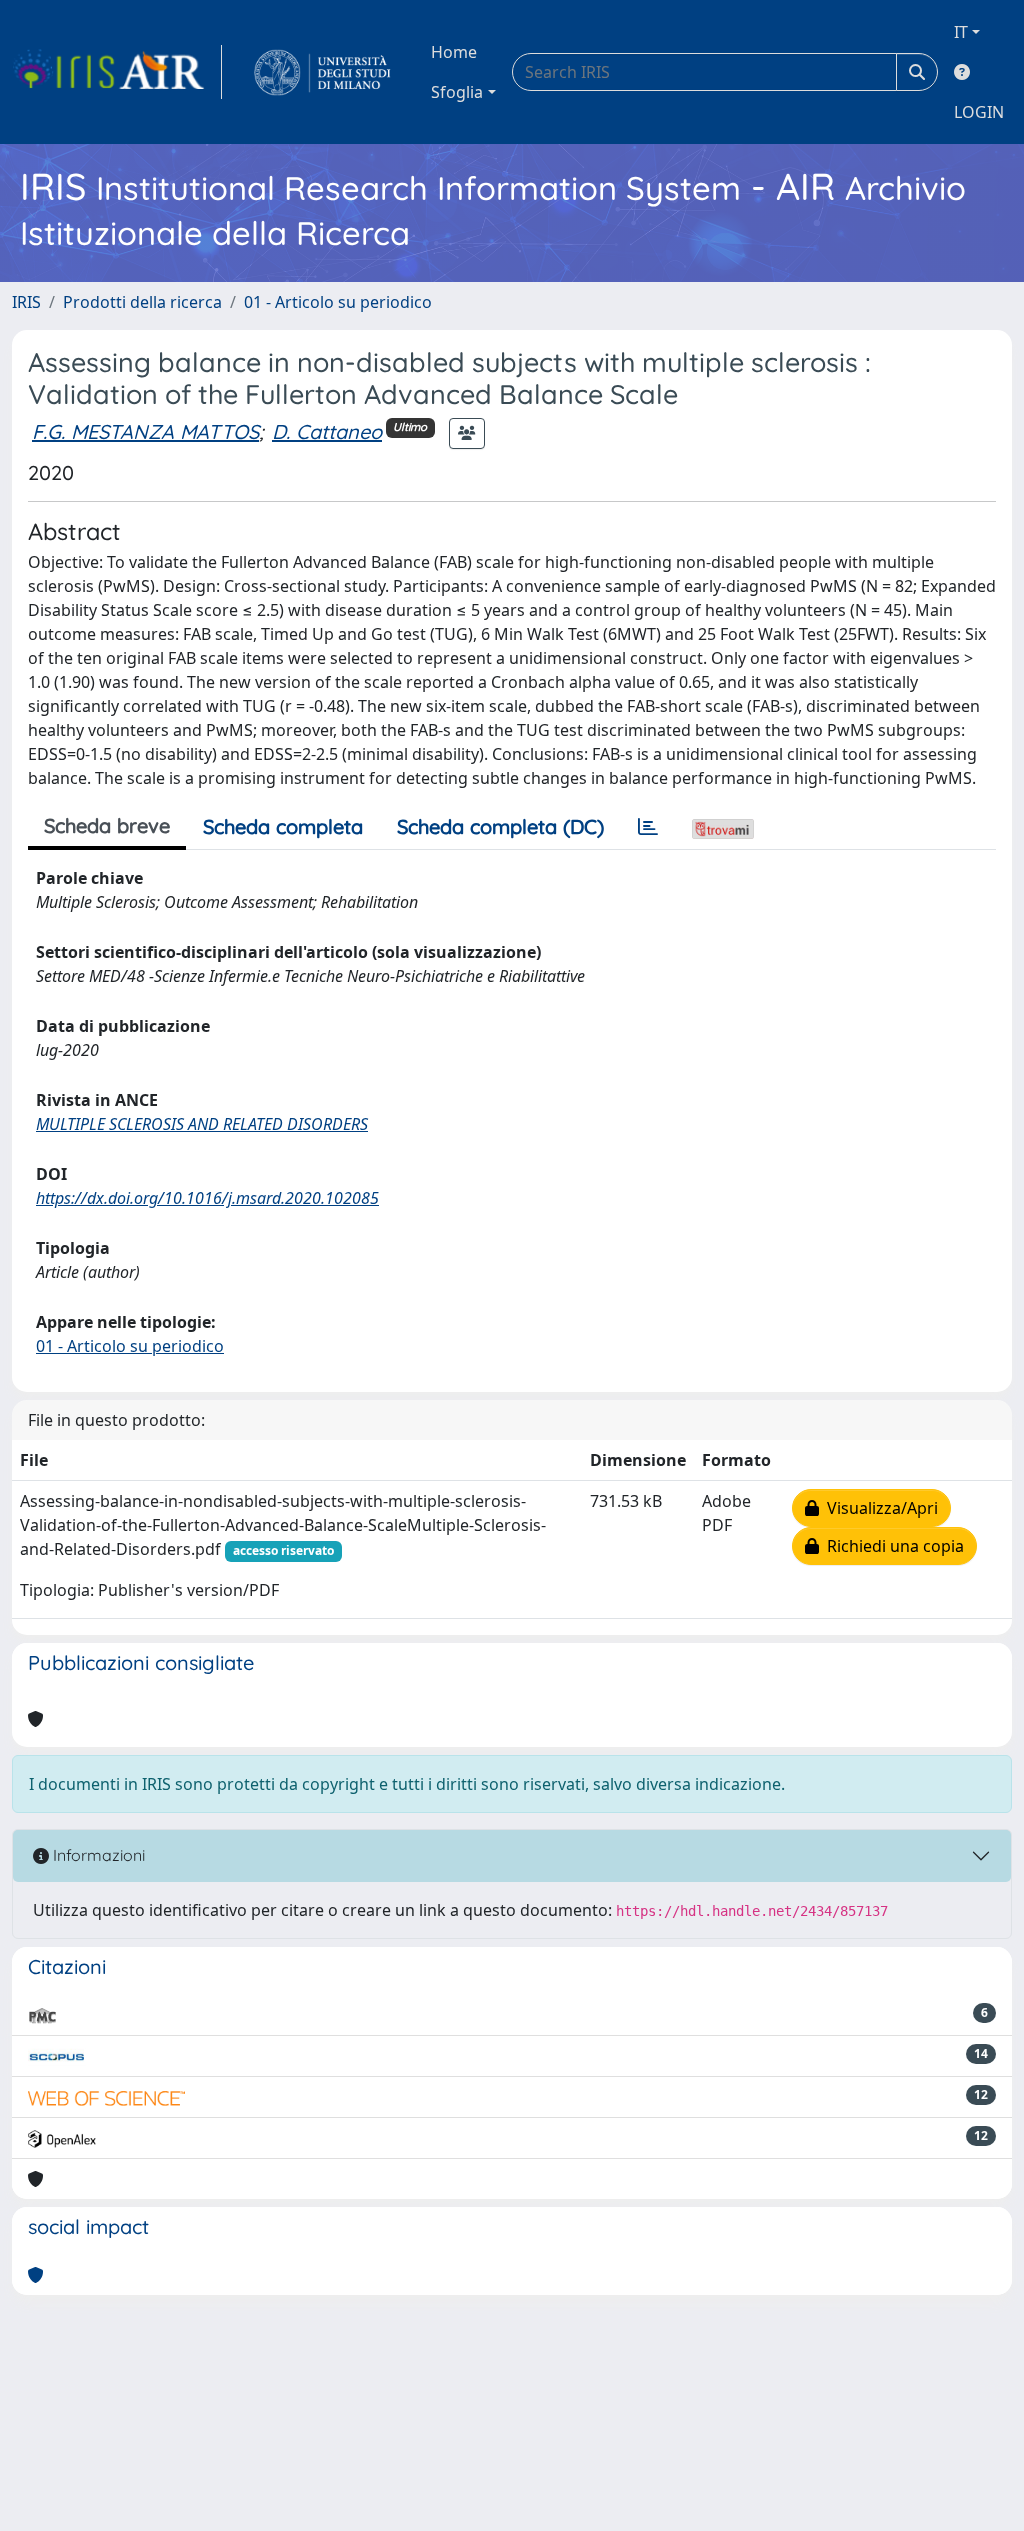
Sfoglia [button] (457, 92)
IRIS (26, 302)
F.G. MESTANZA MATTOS (145, 431)
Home (454, 52)
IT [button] (961, 32)
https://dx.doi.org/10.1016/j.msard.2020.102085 (207, 1198)
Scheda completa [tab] (283, 826)
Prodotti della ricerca (142, 302)
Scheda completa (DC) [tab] (500, 826)
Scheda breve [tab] (107, 825)
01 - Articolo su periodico (338, 302)
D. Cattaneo (327, 431)
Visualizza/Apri (878, 1508)
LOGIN (979, 112)
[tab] (648, 827)
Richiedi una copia (891, 1546)
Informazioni (97, 1855)
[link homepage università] (322, 72)
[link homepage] (117, 72)
